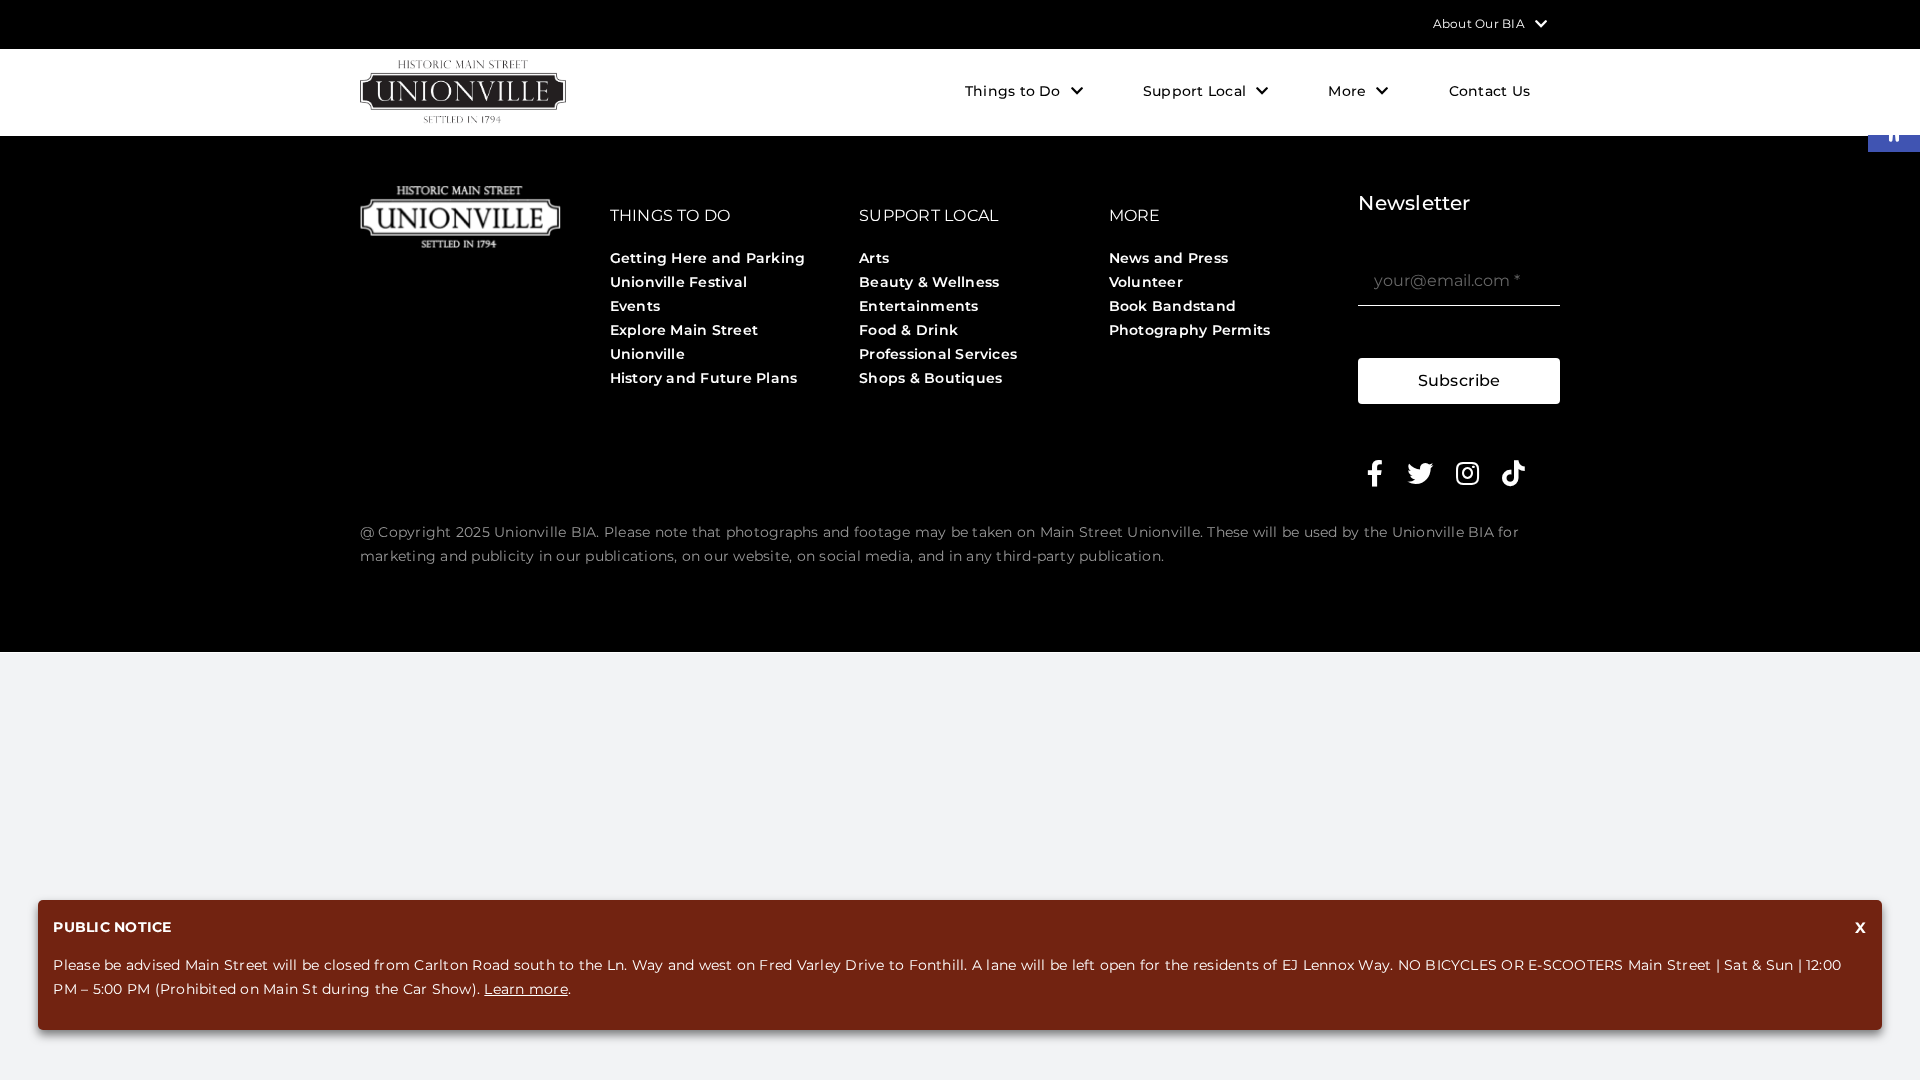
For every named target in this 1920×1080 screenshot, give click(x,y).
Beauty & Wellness (929, 282)
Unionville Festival (679, 282)
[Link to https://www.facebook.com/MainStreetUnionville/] (1375, 473)
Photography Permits (1190, 330)
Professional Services (938, 354)
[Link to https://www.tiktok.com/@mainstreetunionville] (1513, 473)
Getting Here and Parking (708, 258)
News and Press (1168, 258)
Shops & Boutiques (930, 378)
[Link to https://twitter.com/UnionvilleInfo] (1420, 473)
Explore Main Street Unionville (684, 342)
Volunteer (1146, 282)
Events (635, 306)
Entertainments (918, 306)
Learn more (525, 989)
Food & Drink (908, 330)
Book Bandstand (1172, 306)
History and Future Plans (704, 378)
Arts (874, 258)
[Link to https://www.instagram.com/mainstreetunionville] (1467, 473)
